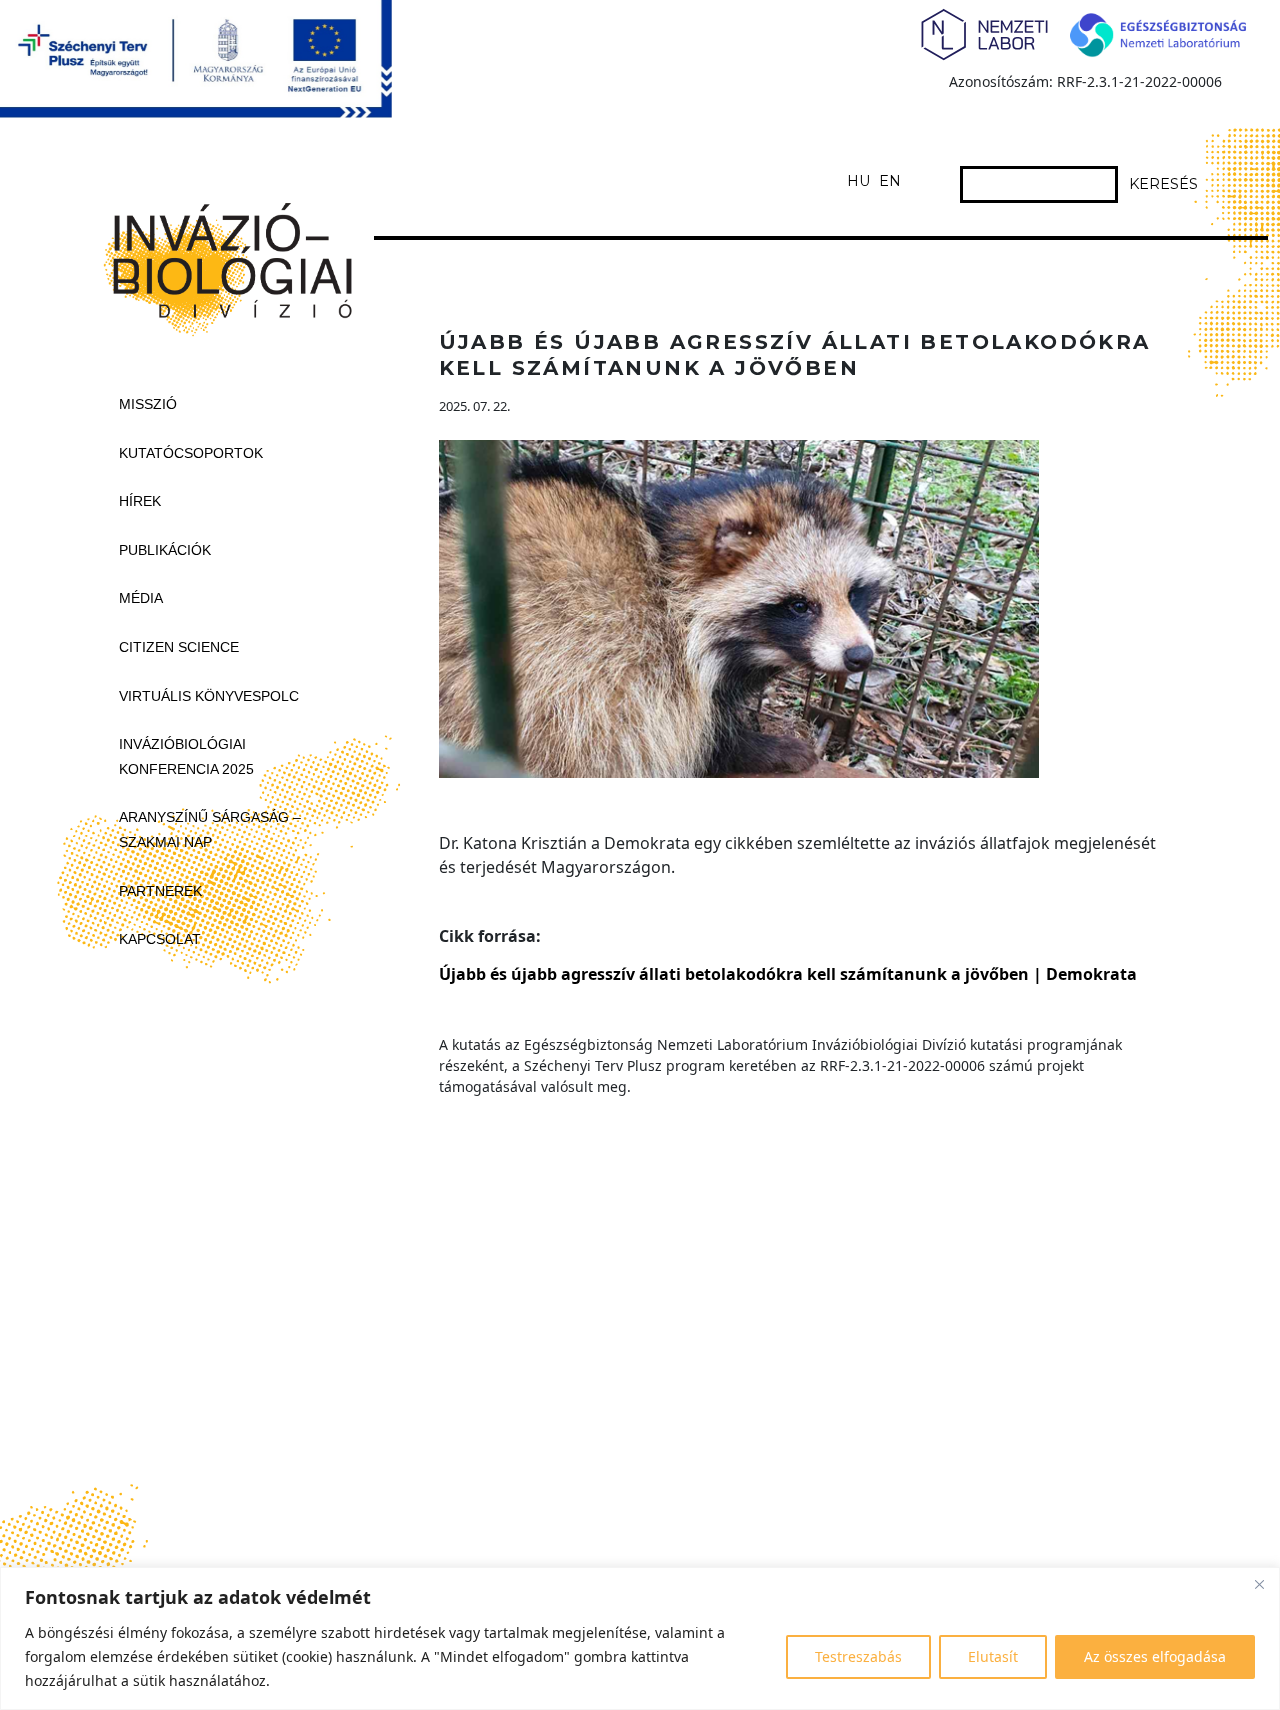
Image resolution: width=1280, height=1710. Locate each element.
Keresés (1163, 184)
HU (858, 181)
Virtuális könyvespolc (209, 696)
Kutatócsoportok (191, 453)
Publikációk (165, 550)
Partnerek (160, 891)
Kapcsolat (160, 939)
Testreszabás (858, 1656)
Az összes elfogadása (1155, 1656)
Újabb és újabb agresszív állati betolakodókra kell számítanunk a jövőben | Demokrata (788, 974)
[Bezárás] (1259, 1584)
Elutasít (993, 1656)
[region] (640, 1638)
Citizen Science (179, 647)
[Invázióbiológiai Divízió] (224, 256)
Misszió (148, 404)
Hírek (140, 501)
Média (141, 598)
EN (890, 181)
